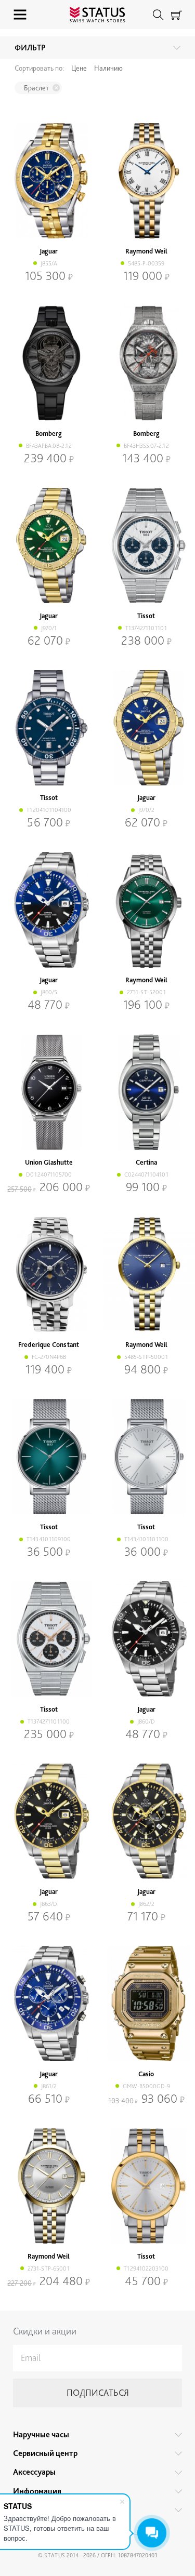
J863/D (49, 1904)
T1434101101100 (146, 1539)
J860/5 (49, 992)
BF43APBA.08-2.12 (49, 446)
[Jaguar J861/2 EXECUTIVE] (49, 2004)
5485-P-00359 (146, 263)
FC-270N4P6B (49, 1357)
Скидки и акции (45, 2331)
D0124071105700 (49, 1174)
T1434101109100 (49, 1539)
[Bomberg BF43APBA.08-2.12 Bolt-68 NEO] (49, 363)
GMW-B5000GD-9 (146, 2086)
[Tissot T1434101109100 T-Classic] (49, 1457)
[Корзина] (177, 15)
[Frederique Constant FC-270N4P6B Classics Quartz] (49, 1274)
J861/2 (49, 2086)
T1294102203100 (146, 2268)
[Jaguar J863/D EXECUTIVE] (49, 1821)
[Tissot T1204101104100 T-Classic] (49, 728)
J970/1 (49, 628)
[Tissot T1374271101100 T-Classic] (49, 1639)
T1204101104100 (49, 810)
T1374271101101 (146, 628)
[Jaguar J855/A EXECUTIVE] (49, 181)
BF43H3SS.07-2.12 (146, 446)
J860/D (146, 1721)
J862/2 (146, 1904)
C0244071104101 (146, 1174)
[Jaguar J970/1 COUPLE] (49, 545)
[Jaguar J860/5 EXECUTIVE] (49, 910)
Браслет (36, 88)
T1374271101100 (49, 1721)
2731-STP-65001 (49, 2268)
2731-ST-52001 (146, 992)
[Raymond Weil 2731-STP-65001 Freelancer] (49, 2186)
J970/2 (146, 810)
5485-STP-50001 (146, 1357)
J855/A (49, 263)
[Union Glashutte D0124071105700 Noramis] (49, 1092)
